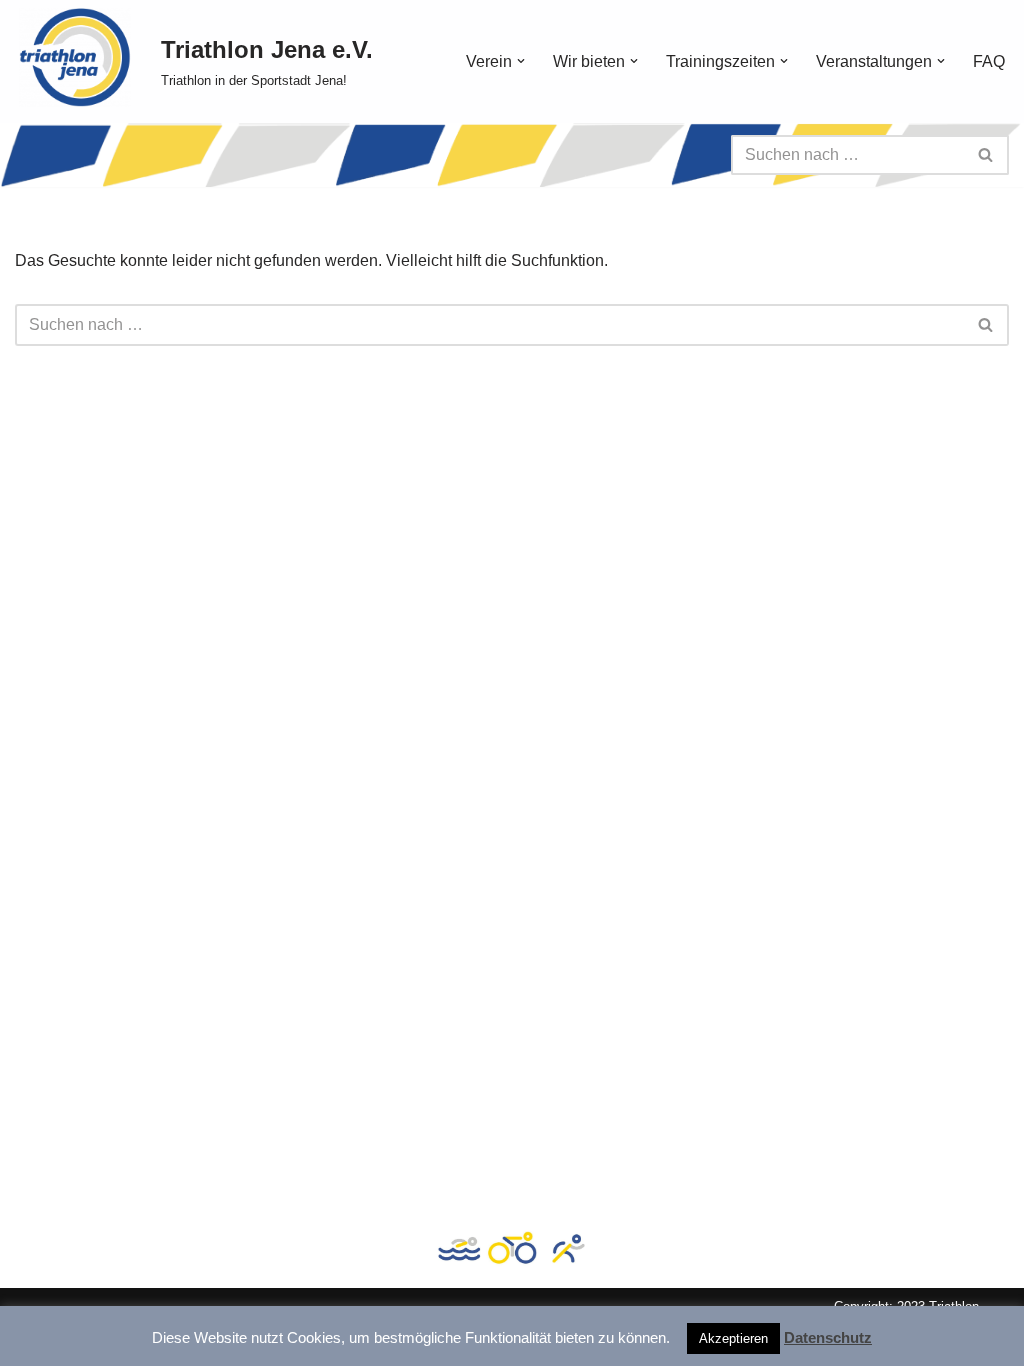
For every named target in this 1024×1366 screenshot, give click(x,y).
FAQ (989, 61)
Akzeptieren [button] (733, 1338)
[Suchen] (986, 155)
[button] (521, 61)
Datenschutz (828, 1337)
